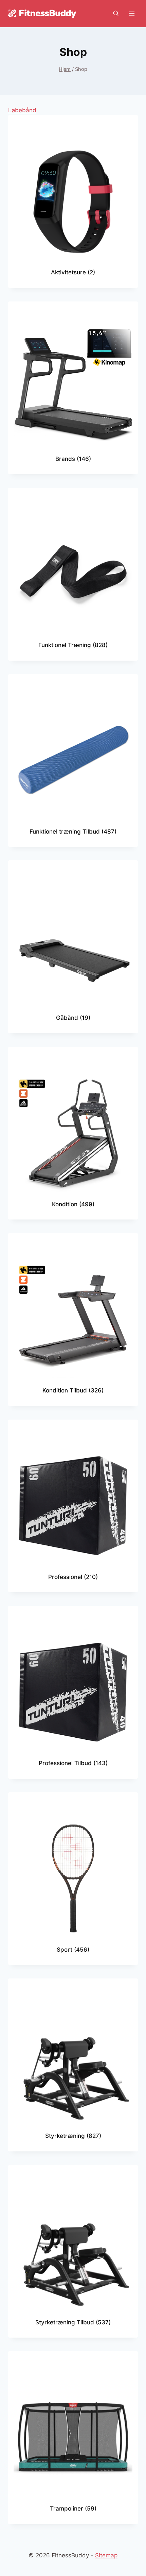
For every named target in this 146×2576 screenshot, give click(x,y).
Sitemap (106, 2555)
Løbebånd (22, 110)
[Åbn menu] (132, 13)
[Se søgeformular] (116, 14)
